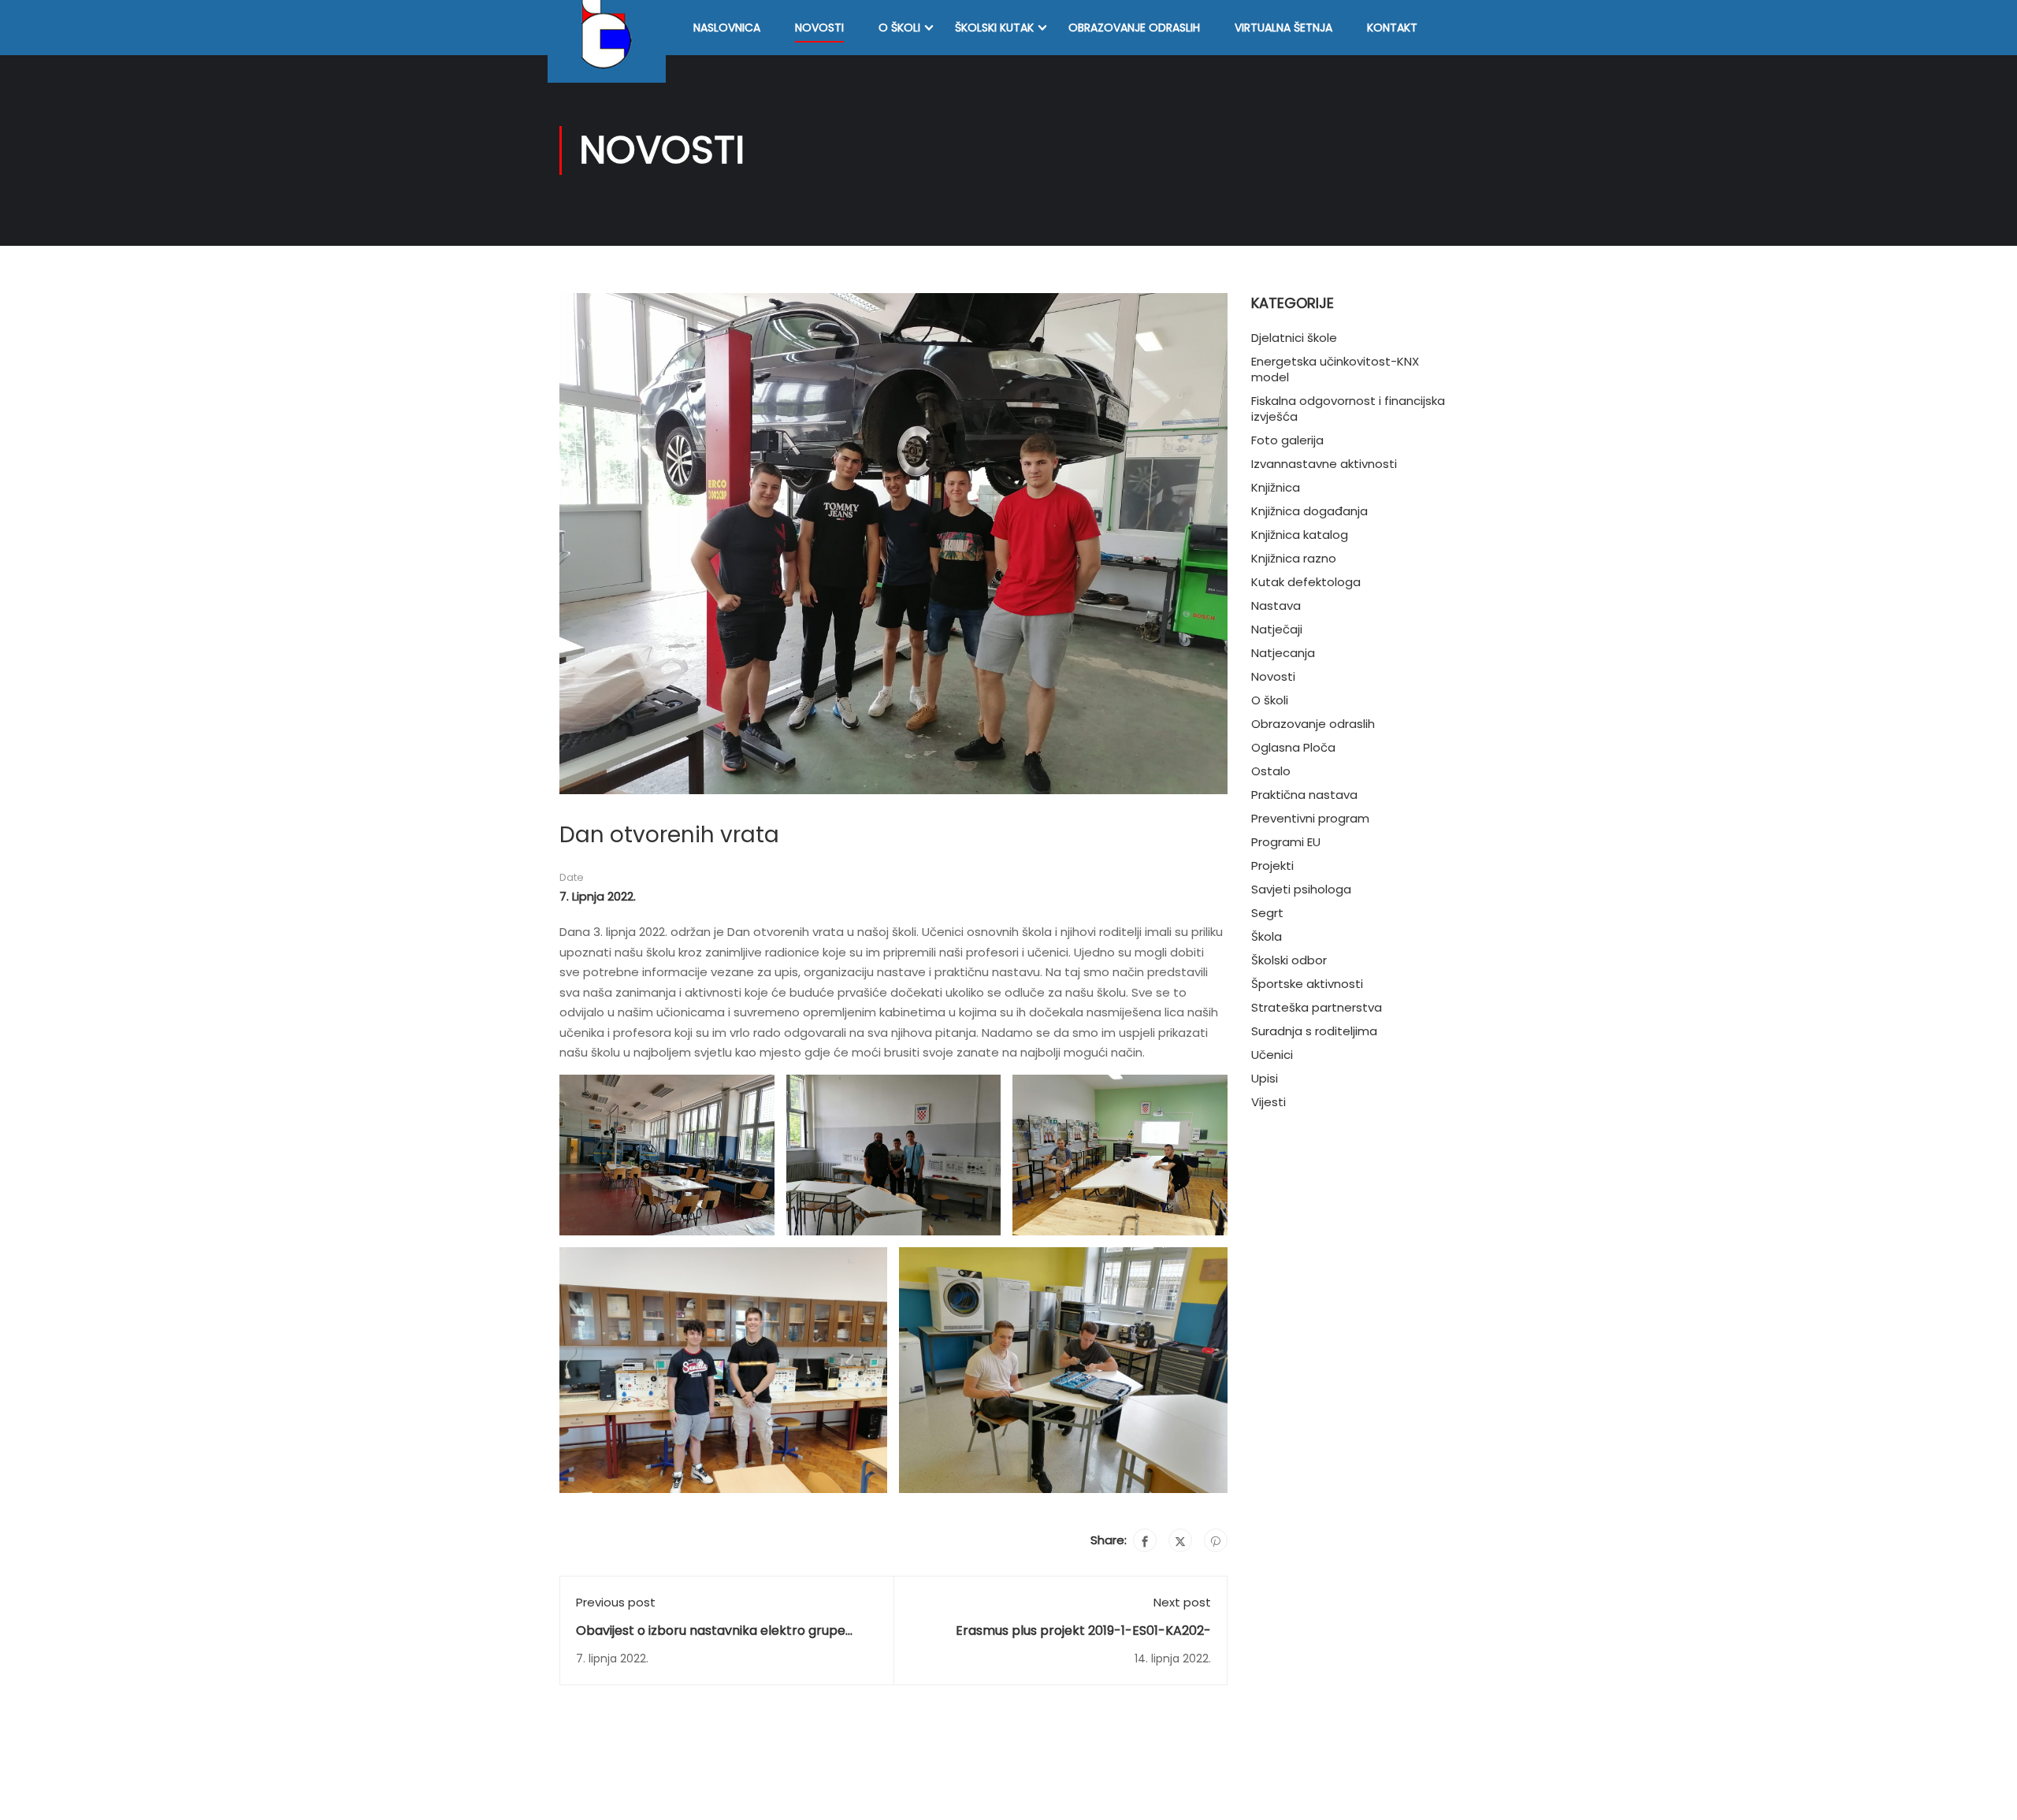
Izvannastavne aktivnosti (1324, 464)
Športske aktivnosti (1307, 984)
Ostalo (1271, 771)
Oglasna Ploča (1293, 747)
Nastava (1276, 605)
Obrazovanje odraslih (1134, 28)
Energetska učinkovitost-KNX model (1335, 369)
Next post (1182, 1602)
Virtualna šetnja (1283, 28)
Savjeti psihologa (1301, 889)
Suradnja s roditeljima (1314, 1031)
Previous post (616, 1602)
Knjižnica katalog (1300, 535)
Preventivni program (1310, 818)
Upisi (1265, 1078)
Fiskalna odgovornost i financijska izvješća (1348, 409)
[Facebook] (1145, 1540)
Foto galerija (1287, 440)
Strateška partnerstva (1317, 1007)
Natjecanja (1283, 653)
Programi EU (1286, 842)
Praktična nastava (1304, 795)
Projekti (1272, 865)
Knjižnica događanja (1309, 511)
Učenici (1272, 1055)
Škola (1267, 936)
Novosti (819, 28)
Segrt (1267, 913)
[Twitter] (1180, 1540)
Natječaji (1277, 629)
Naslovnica (727, 28)
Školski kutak (994, 28)
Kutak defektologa (1306, 582)
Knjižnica (1276, 487)
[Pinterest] (1216, 1540)
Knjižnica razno (1294, 558)
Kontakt (1392, 28)
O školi (899, 28)
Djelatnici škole (1294, 338)
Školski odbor (1289, 960)
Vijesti (1269, 1102)
